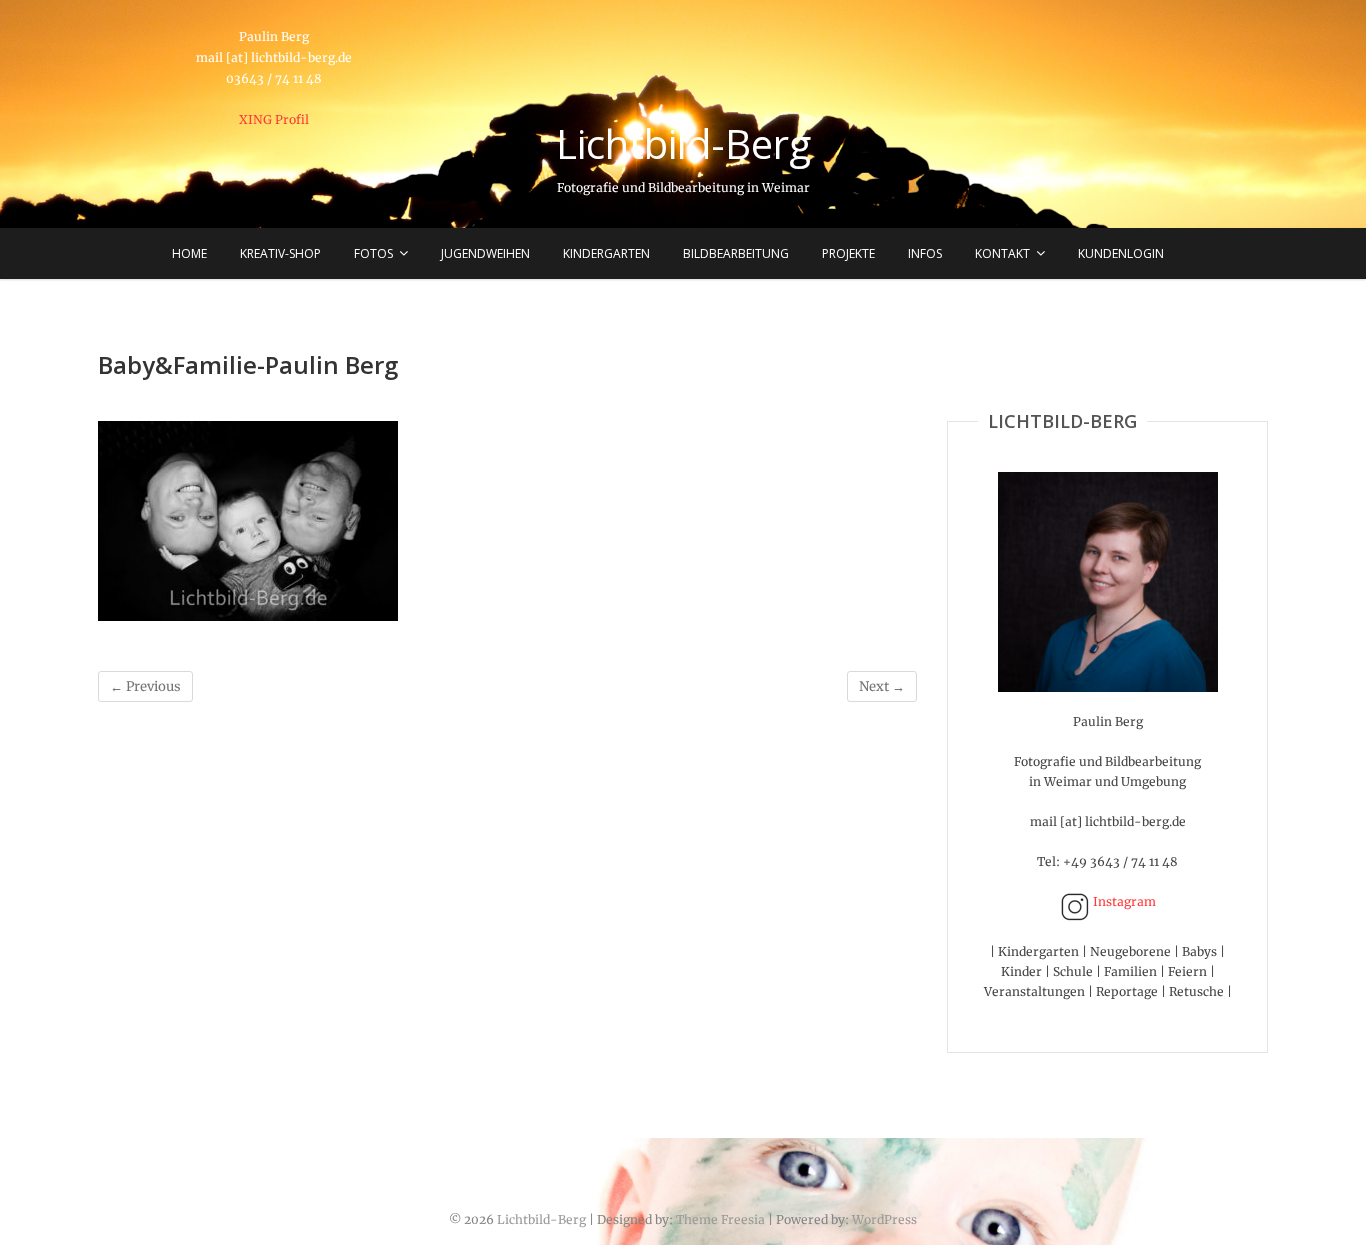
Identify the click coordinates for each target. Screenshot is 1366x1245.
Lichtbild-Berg (683, 144)
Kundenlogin (1121, 253)
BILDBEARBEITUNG (736, 253)
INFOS (925, 253)
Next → (882, 686)
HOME (189, 253)
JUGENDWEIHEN (485, 253)
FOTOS (373, 253)
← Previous (145, 686)
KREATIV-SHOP (280, 253)
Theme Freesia (720, 1219)
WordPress (884, 1219)
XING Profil (274, 119)
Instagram (1123, 901)
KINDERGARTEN (606, 253)
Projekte (848, 253)
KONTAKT (1002, 253)
